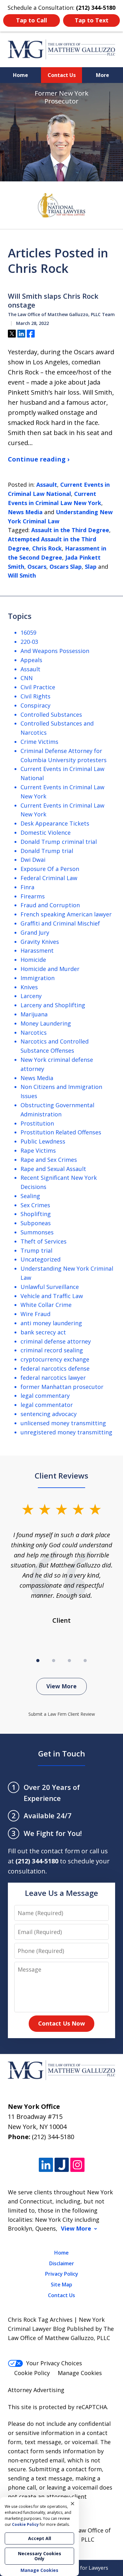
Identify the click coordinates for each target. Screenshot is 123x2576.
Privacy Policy (62, 2274)
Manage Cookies (80, 2373)
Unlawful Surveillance (50, 1287)
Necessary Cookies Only (40, 2556)
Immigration (38, 978)
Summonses (37, 1232)
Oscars (37, 567)
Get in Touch (62, 1753)
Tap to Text (92, 20)
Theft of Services (44, 1241)
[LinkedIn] (46, 2165)
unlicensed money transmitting (63, 1423)
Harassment (37, 950)
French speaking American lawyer (66, 914)
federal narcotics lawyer (53, 1378)
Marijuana (34, 1014)
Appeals (31, 660)
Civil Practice (38, 687)
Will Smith (22, 575)
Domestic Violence (46, 832)
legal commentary (45, 1396)
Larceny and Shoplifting (53, 1005)
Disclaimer (62, 2263)
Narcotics (34, 1032)
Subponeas (36, 1223)
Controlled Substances (51, 715)
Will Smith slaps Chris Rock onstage (53, 300)
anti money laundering (51, 1323)
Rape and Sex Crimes (49, 1160)
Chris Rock (47, 548)
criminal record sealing (52, 1350)
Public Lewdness (43, 1141)
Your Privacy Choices (54, 2363)
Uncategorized (41, 1259)
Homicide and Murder (50, 969)
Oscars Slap (66, 567)
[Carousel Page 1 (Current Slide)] (38, 1661)
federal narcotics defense (55, 1368)
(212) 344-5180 (53, 2137)
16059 (28, 632)
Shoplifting (36, 1214)
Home (20, 75)
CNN (27, 678)
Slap (91, 567)
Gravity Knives (40, 942)
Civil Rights (35, 696)
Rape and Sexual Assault (53, 1169)
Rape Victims (38, 1150)
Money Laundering (46, 1023)
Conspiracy (35, 705)
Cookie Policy (32, 2373)
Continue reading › (39, 459)
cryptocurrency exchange (55, 1359)
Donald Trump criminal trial (59, 842)
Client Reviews (61, 1476)
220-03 (29, 642)
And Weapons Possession (55, 651)
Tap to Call (32, 20)
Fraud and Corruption (50, 905)
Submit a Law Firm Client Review (62, 1714)
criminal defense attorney (56, 1341)
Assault (47, 485)
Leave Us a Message (61, 1893)
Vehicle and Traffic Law (52, 1296)
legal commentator (47, 1405)
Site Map (61, 2285)
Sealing (30, 1196)
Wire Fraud (35, 1314)
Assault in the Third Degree (70, 530)
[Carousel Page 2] (54, 1661)
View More (61, 1686)
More (102, 75)
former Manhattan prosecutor (62, 1387)
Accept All (40, 2538)
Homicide (33, 960)
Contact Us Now (61, 2023)
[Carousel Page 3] (69, 1661)
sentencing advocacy (49, 1414)
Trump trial (36, 1250)
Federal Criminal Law (49, 878)
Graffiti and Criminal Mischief (60, 923)
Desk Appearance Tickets (55, 823)
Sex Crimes (35, 1205)
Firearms (33, 896)
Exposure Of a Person (50, 869)
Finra (27, 887)
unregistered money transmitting (66, 1432)
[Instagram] (77, 2165)
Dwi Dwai (33, 860)
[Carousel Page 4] (85, 1661)
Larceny (31, 996)
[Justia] (62, 2165)
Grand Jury (35, 932)
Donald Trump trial (47, 851)
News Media (25, 512)
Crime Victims (39, 742)
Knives (29, 987)
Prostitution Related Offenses (61, 1132)
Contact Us (62, 75)
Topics (20, 616)
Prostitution (37, 1123)
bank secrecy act (43, 1332)
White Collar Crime (46, 1305)
